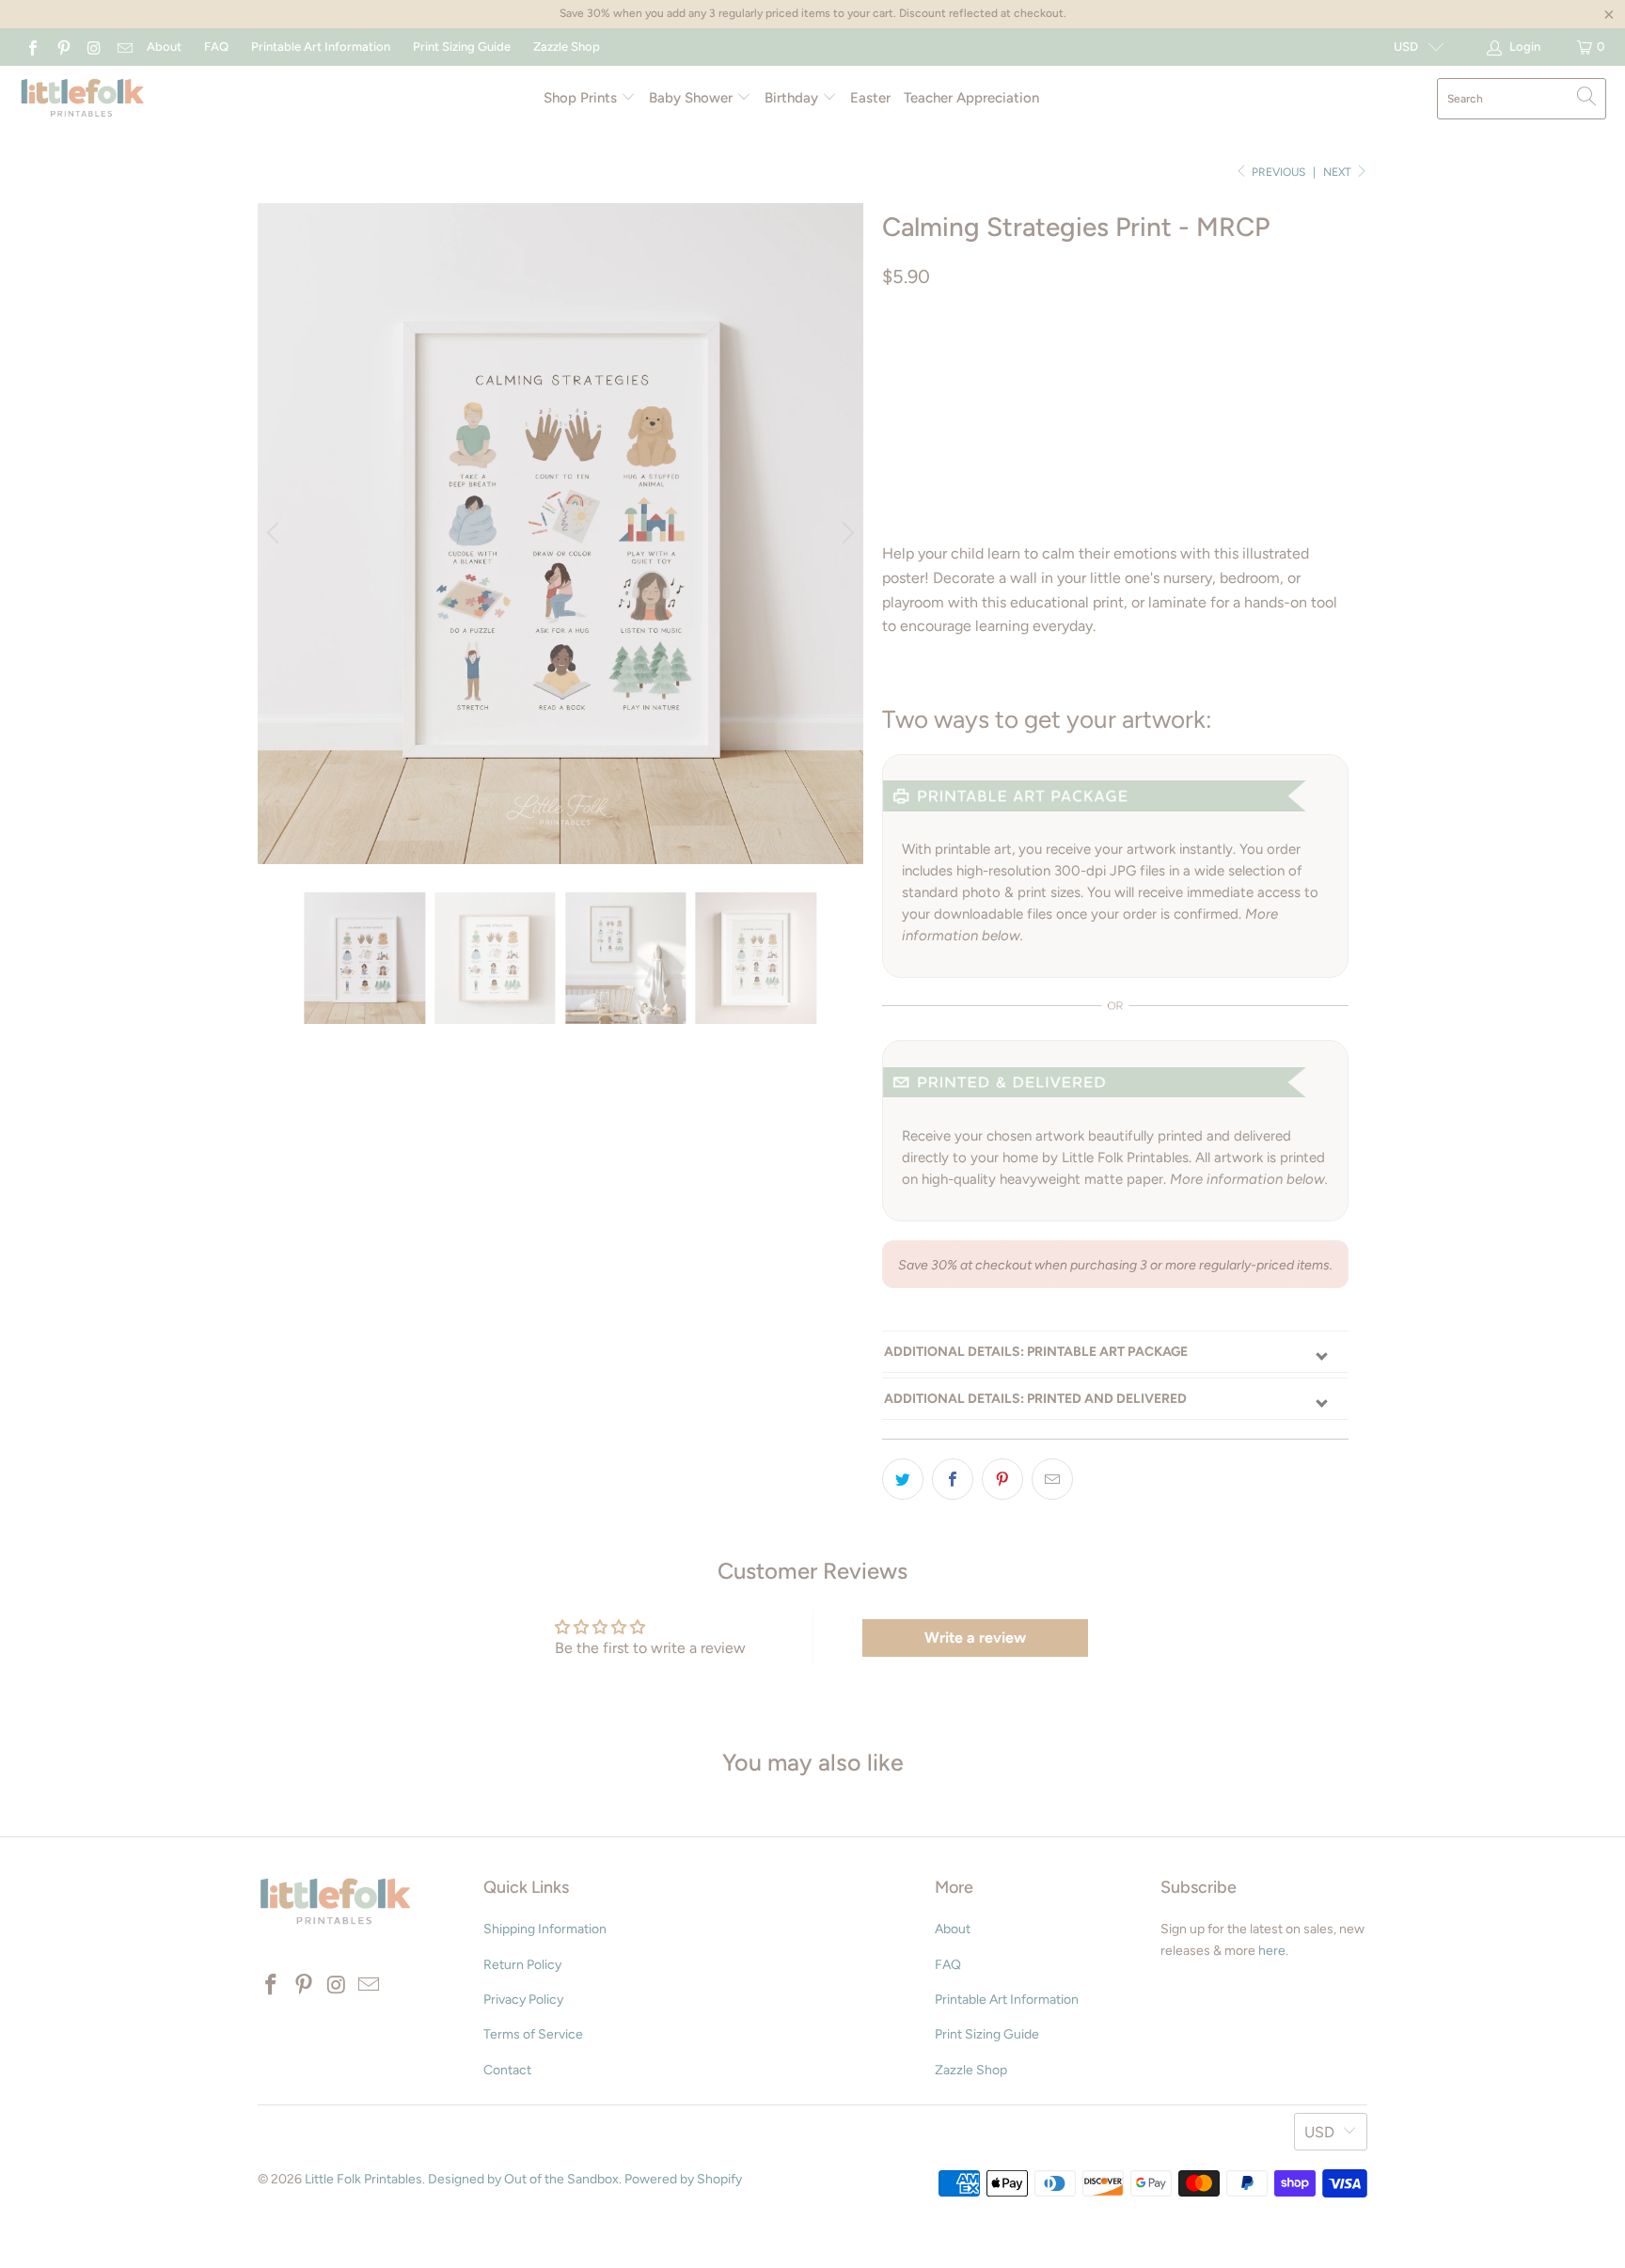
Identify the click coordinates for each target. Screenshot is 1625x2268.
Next (1339, 172)
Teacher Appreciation (971, 98)
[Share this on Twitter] (903, 1479)
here (1272, 1951)
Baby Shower (693, 98)
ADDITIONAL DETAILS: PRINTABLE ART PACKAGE (1036, 1352)
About (164, 47)
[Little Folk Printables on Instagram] (93, 47)
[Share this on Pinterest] (1002, 1479)
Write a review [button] (975, 1638)
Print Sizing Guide (462, 47)
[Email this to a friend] (1052, 1479)
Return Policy (522, 1965)
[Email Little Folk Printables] (123, 47)
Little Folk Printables (363, 2179)
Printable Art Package (969, 356)
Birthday (793, 98)
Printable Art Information (321, 47)
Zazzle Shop (567, 47)
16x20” (1217, 356)
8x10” (1089, 356)
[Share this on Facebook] (953, 1479)
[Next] (845, 533)
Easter (870, 98)
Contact (507, 2070)
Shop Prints (582, 98)
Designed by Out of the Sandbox (523, 2179)
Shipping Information (545, 1929)
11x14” (1152, 356)
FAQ (216, 47)
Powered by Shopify (683, 2179)
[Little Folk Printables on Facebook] (32, 47)
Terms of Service (533, 2034)
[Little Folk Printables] (82, 99)
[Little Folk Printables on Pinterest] (62, 47)
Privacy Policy (523, 2000)
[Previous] (276, 533)
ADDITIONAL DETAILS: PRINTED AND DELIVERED (1035, 1399)
